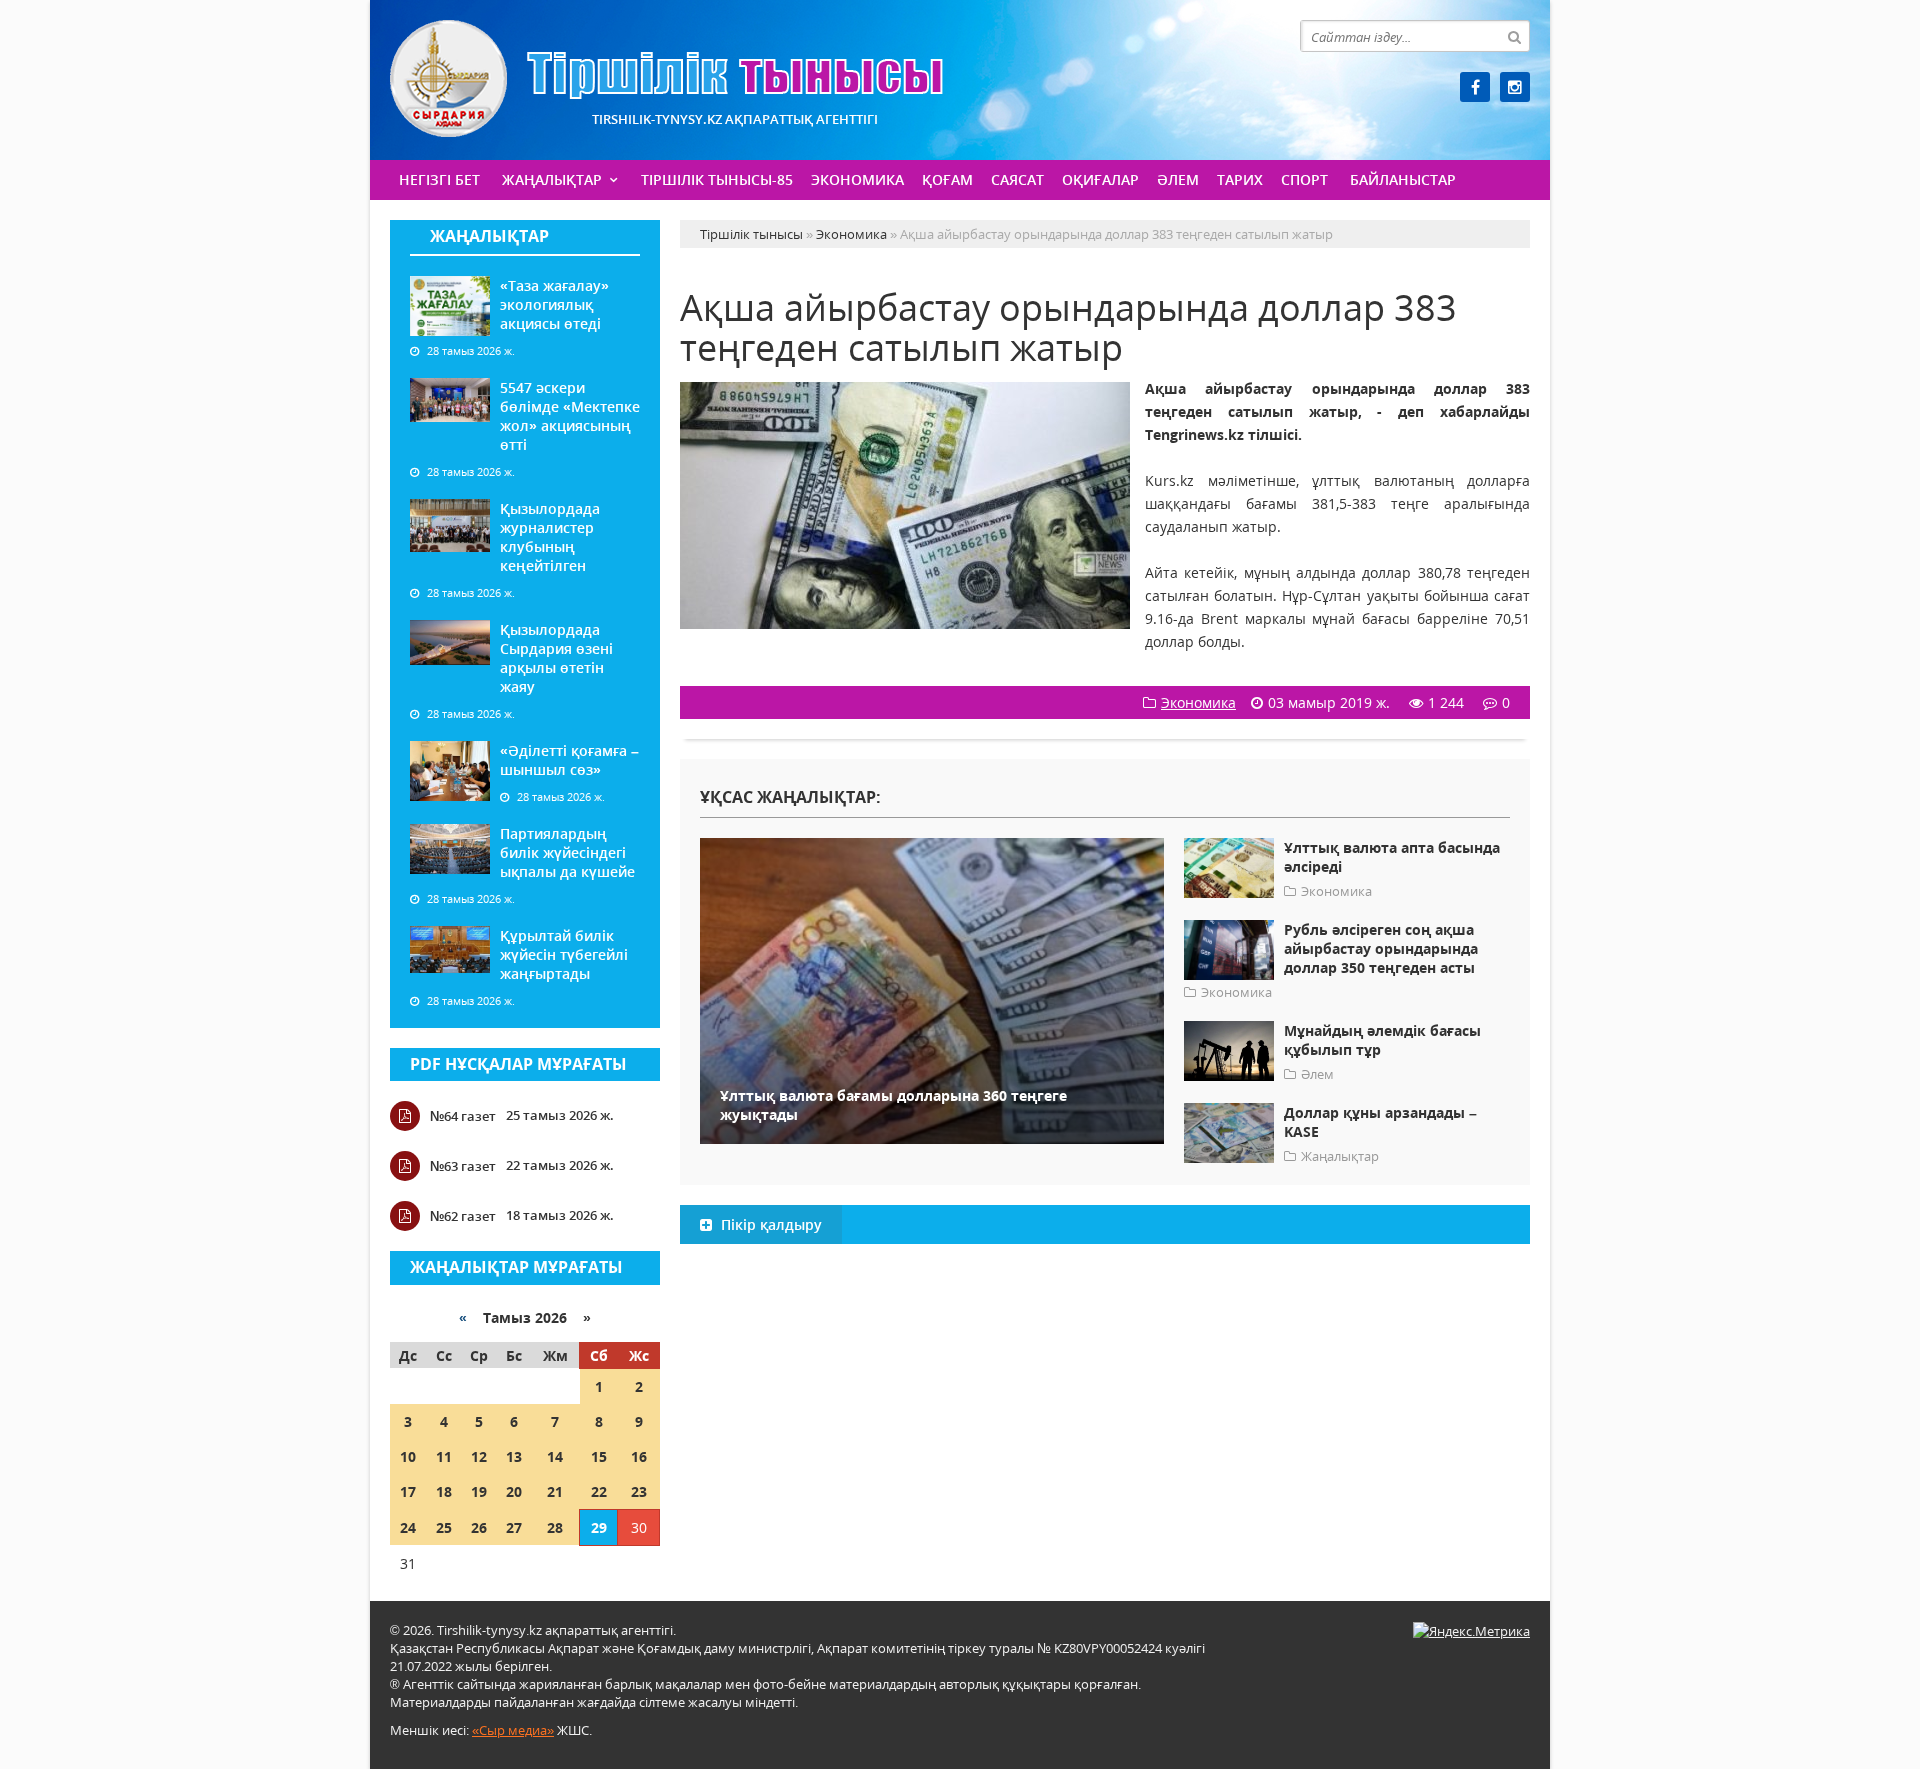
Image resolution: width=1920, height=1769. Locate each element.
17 (408, 1491)
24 (408, 1527)
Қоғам (947, 179)
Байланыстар (1403, 179)
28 (555, 1527)
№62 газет (463, 1216)
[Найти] (1514, 36)
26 (479, 1527)
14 (555, 1456)
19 (479, 1491)
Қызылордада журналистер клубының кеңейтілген (550, 537)
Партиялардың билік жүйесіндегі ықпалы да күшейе (567, 852)
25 (444, 1527)
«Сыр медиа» (513, 1730)
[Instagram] (1515, 87)
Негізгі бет (439, 179)
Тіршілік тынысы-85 (717, 179)
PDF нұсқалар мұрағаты (518, 1064)
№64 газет (463, 1116)
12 (479, 1456)
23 (639, 1491)
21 (555, 1491)
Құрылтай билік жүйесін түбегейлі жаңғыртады (564, 954)
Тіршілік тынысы (666, 78)
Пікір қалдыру (769, 1224)
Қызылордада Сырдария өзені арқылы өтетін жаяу (556, 658)
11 (444, 1456)
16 (639, 1456)
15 (599, 1456)
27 (514, 1527)
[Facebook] (1475, 87)
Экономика (857, 179)
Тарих (1240, 179)
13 (514, 1456)
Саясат (1017, 179)
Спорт (1304, 179)
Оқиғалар (1100, 179)
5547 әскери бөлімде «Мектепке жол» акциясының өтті (570, 416)
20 (514, 1491)
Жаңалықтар (552, 179)
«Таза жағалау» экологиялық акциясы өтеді (554, 304)
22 (599, 1491)
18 (444, 1491)
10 (408, 1456)
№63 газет (463, 1166)
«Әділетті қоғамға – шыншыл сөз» (569, 760)
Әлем (1178, 179)
